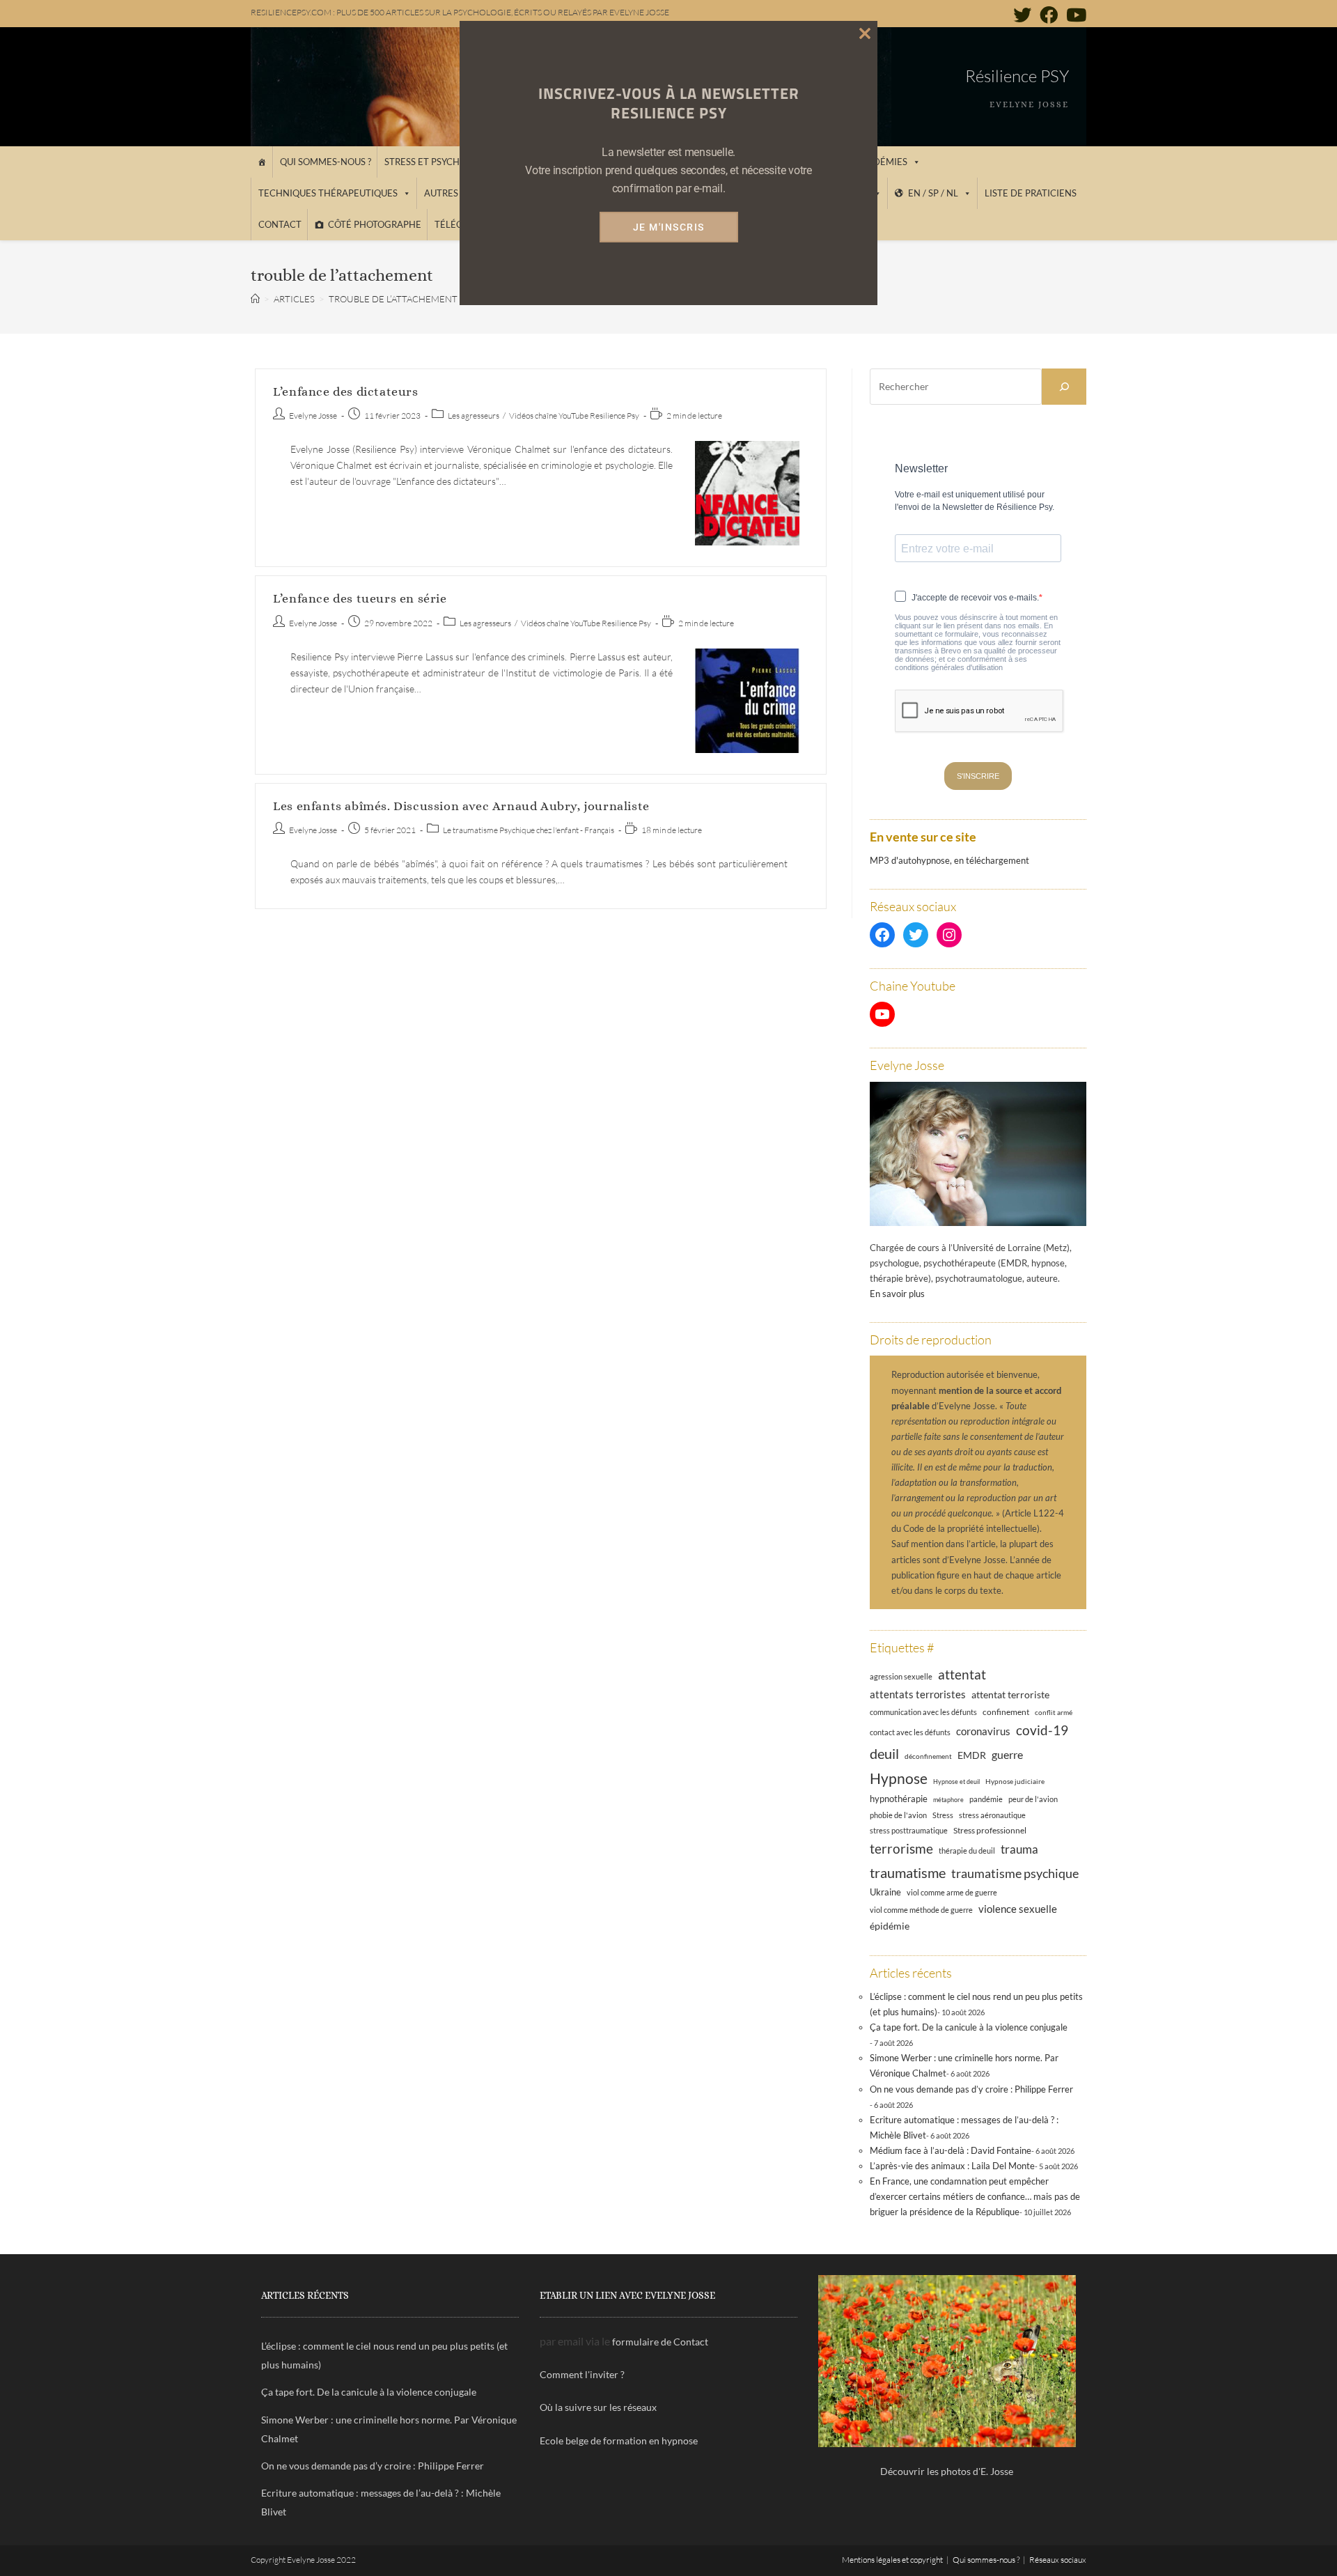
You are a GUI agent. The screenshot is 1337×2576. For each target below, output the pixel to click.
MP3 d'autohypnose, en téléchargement (949, 860)
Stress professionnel (990, 1830)
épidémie (890, 1926)
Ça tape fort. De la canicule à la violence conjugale (969, 2027)
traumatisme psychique (1015, 1873)
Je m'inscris (669, 227)
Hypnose (899, 1778)
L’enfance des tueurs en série (360, 598)
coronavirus (983, 1731)
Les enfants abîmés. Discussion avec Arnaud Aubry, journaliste (461, 806)
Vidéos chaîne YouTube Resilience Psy (574, 416)
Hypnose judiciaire (1015, 1781)
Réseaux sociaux (1058, 2560)
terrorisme (901, 1848)
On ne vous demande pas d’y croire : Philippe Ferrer (971, 2089)
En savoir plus (897, 1294)
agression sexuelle (901, 1676)
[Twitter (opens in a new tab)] (1022, 15)
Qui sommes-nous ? (326, 162)
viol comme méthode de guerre (921, 1910)
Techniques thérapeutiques (328, 193)
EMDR (972, 1755)
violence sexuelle (1018, 1909)
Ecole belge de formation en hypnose (619, 2441)
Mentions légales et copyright (892, 2560)
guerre (1007, 1755)
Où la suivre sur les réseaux (598, 2407)
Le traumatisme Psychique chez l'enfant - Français (529, 830)
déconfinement (928, 1756)
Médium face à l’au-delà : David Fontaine (951, 2150)
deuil (884, 1753)
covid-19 (1042, 1730)
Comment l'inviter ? (582, 2374)
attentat (962, 1674)
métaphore (948, 1800)
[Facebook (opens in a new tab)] (1049, 15)
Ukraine (885, 1892)
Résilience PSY (1017, 76)
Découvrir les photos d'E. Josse (947, 2471)
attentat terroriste (1010, 1694)
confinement (1006, 1712)
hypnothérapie (899, 1799)
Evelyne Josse (313, 416)
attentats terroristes (918, 1694)
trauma (1019, 1849)
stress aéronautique (992, 1815)
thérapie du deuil (967, 1850)
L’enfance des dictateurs (345, 391)
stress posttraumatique (909, 1831)
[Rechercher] (1064, 387)
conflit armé (1054, 1712)
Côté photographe (375, 224)
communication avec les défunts (923, 1712)
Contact (280, 224)
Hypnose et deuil (956, 1782)
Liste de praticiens (1031, 193)
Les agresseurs (474, 416)
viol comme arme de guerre (952, 1892)
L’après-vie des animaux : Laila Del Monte (952, 2166)
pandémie (986, 1799)
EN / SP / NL (933, 193)
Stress (943, 1815)
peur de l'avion (1033, 1799)
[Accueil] (261, 162)
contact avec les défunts (910, 1732)
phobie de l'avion (898, 1815)
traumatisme (908, 1872)
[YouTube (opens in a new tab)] (1074, 15)
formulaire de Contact (660, 2342)
